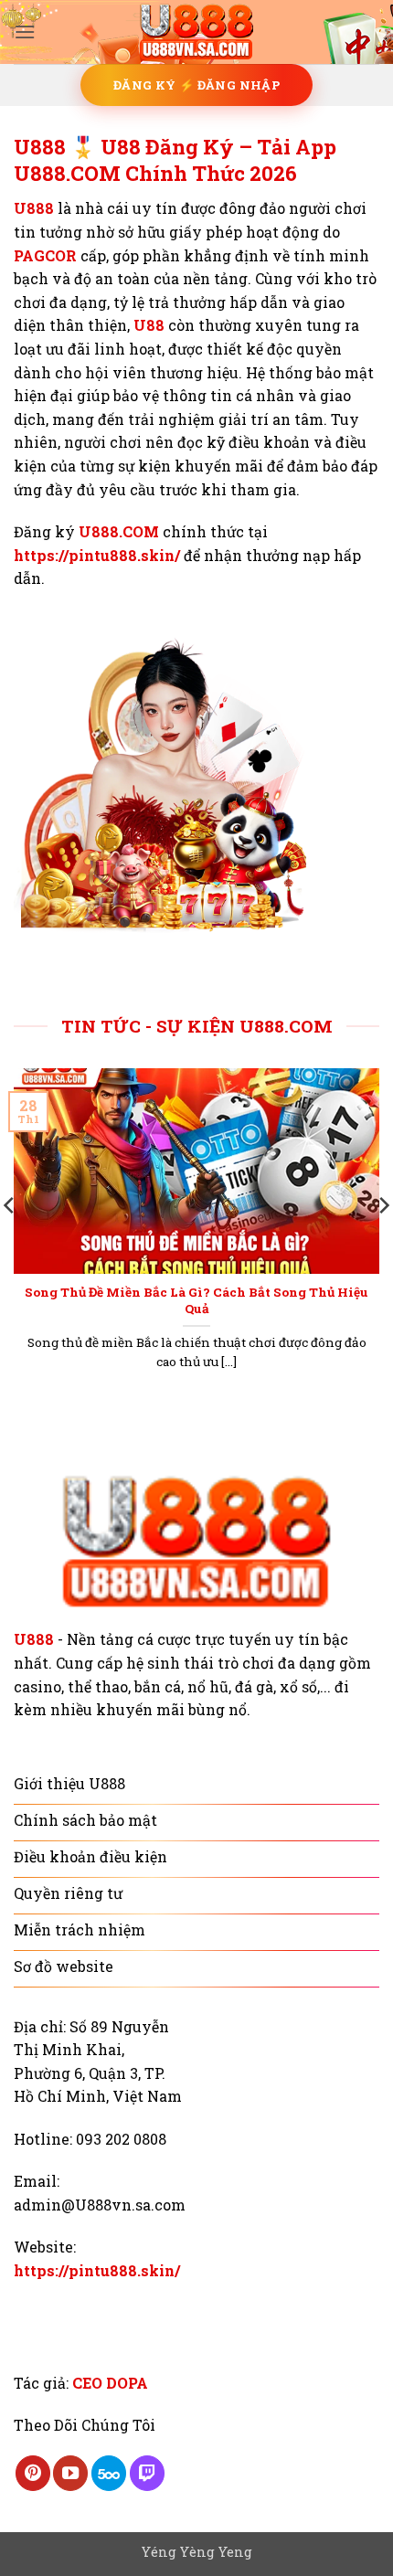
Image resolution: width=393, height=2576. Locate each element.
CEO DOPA (110, 2383)
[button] (25, 32)
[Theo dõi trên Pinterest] (33, 2473)
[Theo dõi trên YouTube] (70, 2473)
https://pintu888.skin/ (97, 555)
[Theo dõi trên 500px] (109, 2473)
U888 (34, 208)
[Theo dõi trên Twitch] (147, 2473)
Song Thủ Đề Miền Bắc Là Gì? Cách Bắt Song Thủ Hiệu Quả (196, 1301)
